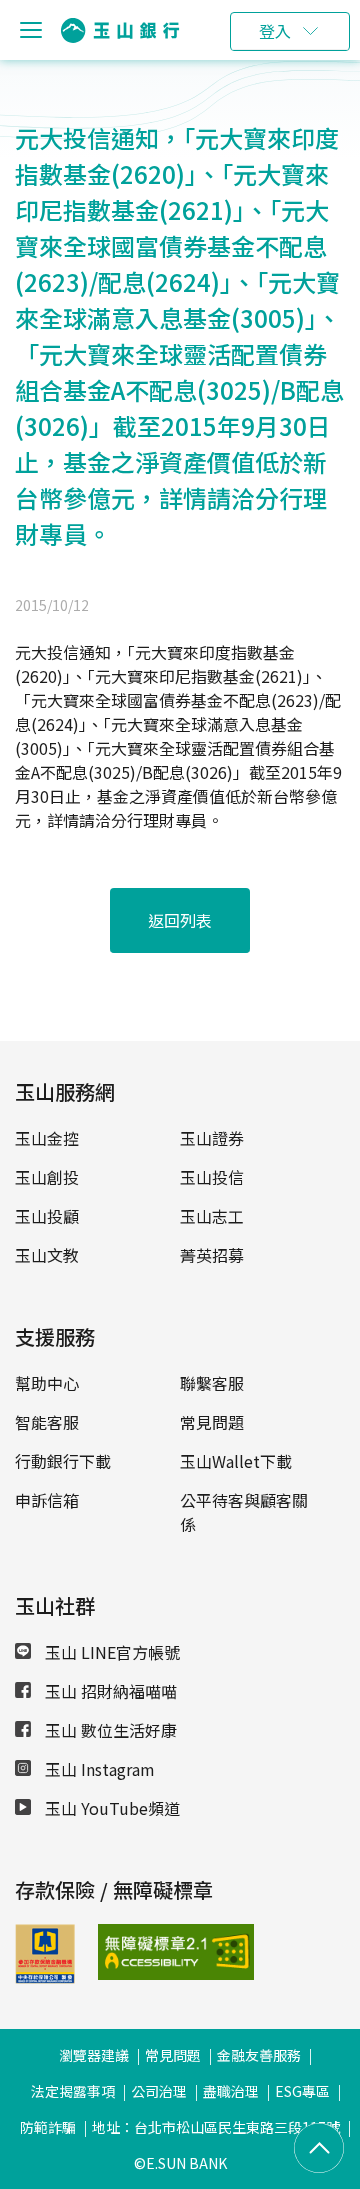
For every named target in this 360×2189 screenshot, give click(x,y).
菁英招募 (212, 1255)
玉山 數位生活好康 (109, 1730)
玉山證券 (212, 1138)
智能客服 (47, 1422)
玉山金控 (47, 1138)
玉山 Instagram (98, 1769)
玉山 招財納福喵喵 (109, 1691)
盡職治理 (231, 2091)
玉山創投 (47, 1177)
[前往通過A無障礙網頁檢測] (124, 1952)
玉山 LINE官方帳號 (110, 1652)
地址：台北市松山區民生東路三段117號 (216, 2127)
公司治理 (159, 2091)
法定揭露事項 (73, 2091)
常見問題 (212, 1422)
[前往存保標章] (45, 1977)
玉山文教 (47, 1255)
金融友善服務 (259, 2055)
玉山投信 (212, 1177)
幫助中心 (47, 1383)
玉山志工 (212, 1216)
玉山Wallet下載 (236, 1461)
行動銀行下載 (63, 1461)
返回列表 (180, 920)
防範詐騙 (48, 2127)
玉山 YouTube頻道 (110, 1808)
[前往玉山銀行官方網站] (120, 30)
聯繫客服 (212, 1383)
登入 (275, 31)
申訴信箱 (47, 1500)
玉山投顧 (47, 1216)
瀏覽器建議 (94, 2055)
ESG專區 (302, 2091)
